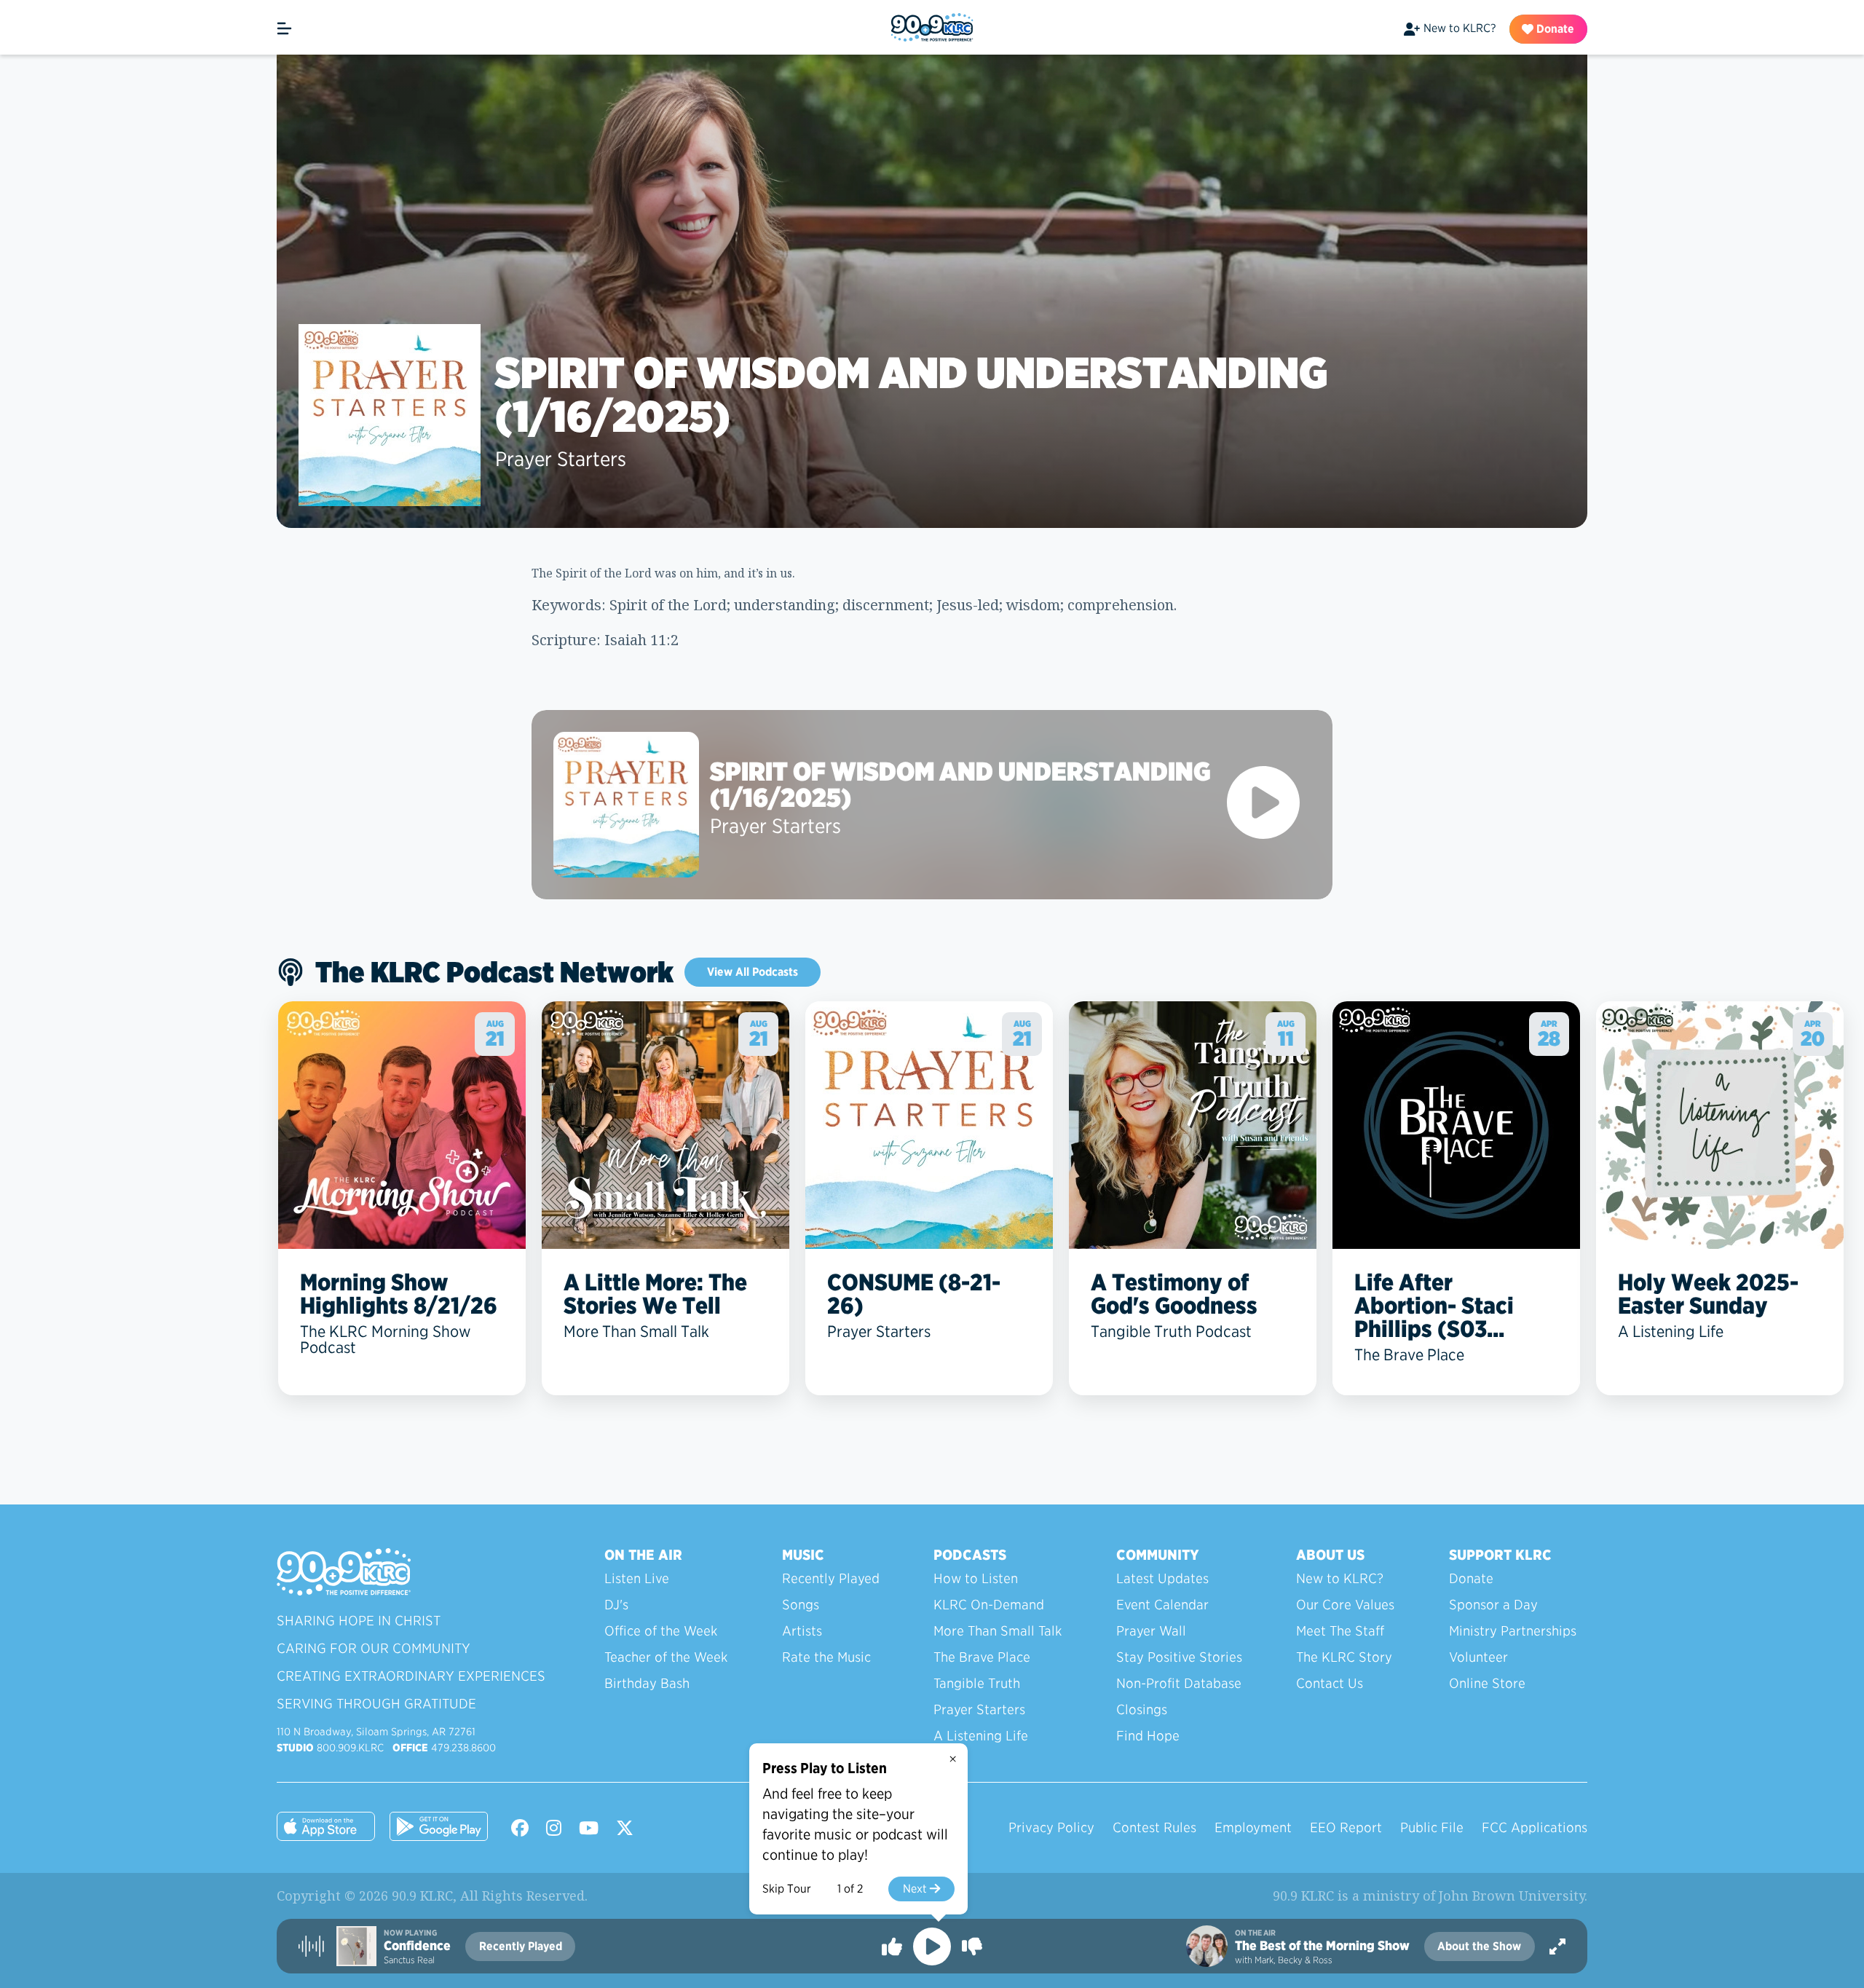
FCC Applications (1535, 1827)
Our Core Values (1345, 1605)
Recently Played (831, 1578)
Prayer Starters (561, 459)
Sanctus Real (409, 1960)
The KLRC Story (1344, 1657)
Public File (1432, 1827)
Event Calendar (1162, 1605)
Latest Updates (1162, 1578)
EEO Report (1346, 1827)
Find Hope (1148, 1736)
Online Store (1487, 1683)
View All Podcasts (753, 972)
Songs (801, 1605)
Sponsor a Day (1493, 1605)
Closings (1142, 1709)
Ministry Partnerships (1513, 1631)
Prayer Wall (1151, 1631)
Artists (802, 1631)
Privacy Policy (1051, 1827)
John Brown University (1512, 1896)
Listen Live (637, 1578)
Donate (1554, 29)
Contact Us (1330, 1683)
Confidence (417, 1946)
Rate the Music (826, 1657)
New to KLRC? (1460, 28)
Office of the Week (661, 1631)
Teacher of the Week (666, 1657)
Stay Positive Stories (1179, 1657)
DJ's (616, 1605)
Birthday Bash (647, 1683)
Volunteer (1478, 1657)
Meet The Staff (1340, 1631)
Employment (1253, 1827)
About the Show (1479, 1946)
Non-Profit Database (1179, 1683)
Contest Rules (1154, 1827)
